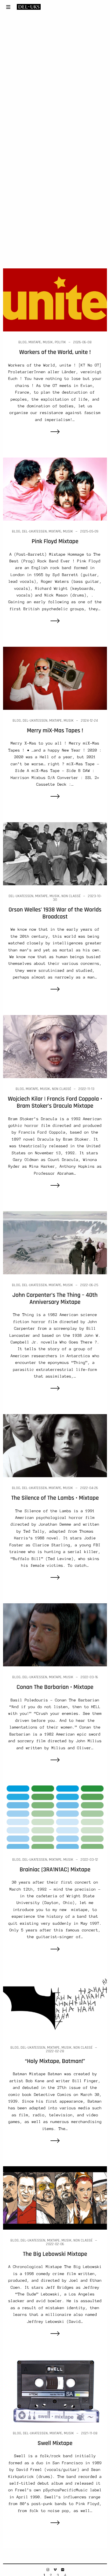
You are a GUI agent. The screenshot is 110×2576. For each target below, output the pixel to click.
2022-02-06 (55, 2244)
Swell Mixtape (55, 2443)
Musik (48, 342)
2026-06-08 (82, 342)
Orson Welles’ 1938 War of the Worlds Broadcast (55, 913)
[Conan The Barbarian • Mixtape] (55, 1634)
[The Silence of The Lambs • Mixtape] (55, 1445)
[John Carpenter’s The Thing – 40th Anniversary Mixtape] (55, 1242)
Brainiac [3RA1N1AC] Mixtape (55, 1870)
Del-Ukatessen (34, 531)
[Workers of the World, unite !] (55, 299)
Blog (22, 342)
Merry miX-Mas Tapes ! (55, 731)
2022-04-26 (89, 1488)
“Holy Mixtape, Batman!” (55, 2061)
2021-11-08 (89, 2433)
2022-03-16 (89, 1677)
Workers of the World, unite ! (55, 352)
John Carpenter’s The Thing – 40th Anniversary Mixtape (55, 1299)
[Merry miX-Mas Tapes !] (55, 678)
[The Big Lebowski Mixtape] (55, 2198)
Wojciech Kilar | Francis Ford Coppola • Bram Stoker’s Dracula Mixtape (55, 1102)
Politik (60, 342)
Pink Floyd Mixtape (55, 541)
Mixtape (35, 342)
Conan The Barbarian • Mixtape (55, 1687)
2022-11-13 (86, 1089)
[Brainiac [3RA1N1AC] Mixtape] (55, 1817)
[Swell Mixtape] (55, 2390)
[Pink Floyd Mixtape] (55, 489)
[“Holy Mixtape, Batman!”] (55, 2005)
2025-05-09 (89, 531)
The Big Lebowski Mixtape (55, 2254)
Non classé (71, 896)
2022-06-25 (89, 1285)
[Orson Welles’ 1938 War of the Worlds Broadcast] (55, 853)
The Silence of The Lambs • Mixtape (55, 1498)
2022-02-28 (55, 2051)
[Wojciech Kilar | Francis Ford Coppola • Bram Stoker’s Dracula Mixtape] (55, 1046)
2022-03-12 (89, 1860)
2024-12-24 (89, 721)
